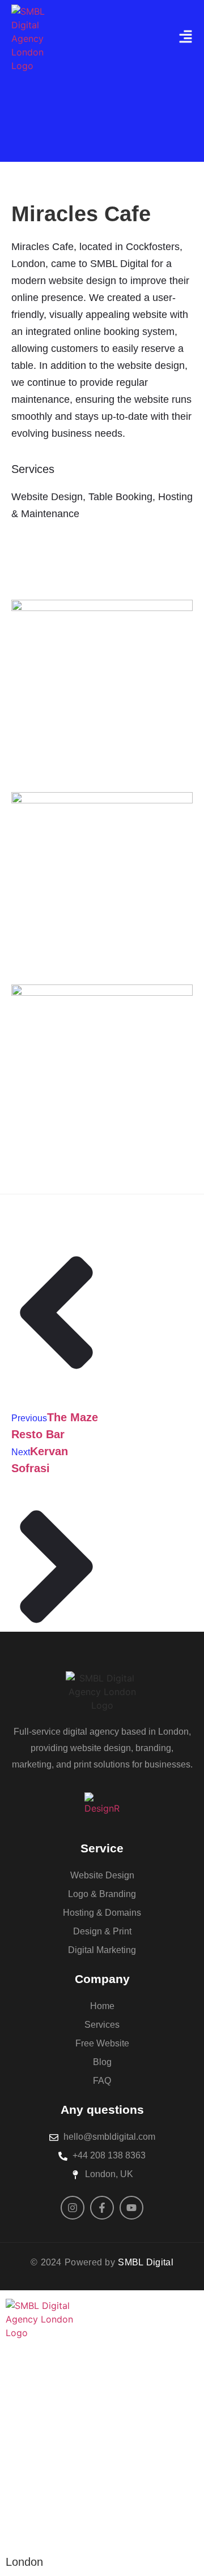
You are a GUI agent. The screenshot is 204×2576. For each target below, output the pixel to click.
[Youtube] (131, 2208)
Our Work (50, 2444)
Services (46, 2414)
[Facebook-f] (102, 2208)
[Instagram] (73, 2208)
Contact (42, 2475)
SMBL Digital (146, 2262)
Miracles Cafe (81, 214)
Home (33, 2383)
